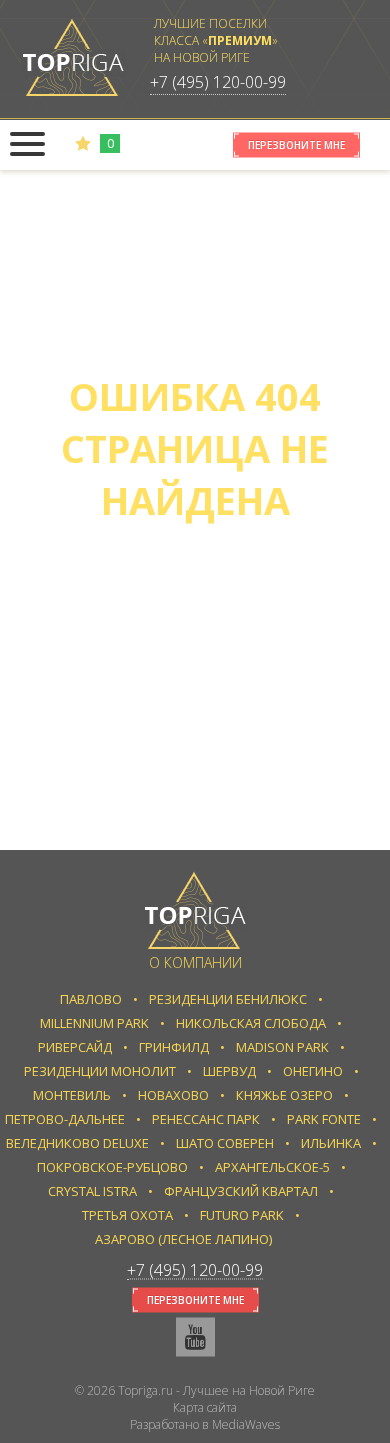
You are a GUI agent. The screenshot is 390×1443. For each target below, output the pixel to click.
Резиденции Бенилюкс (228, 999)
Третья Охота (127, 1215)
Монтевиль (72, 1095)
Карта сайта (205, 1407)
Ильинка (331, 1143)
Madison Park (282, 1047)
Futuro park (242, 1215)
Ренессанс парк (206, 1119)
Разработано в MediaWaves (205, 1424)
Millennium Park (94, 1023)
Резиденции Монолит (100, 1071)
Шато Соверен (225, 1143)
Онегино (313, 1071)
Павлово (91, 999)
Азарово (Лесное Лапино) (183, 1239)
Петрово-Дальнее (65, 1119)
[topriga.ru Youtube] (195, 1337)
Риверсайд (75, 1047)
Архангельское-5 (272, 1167)
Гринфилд (174, 1047)
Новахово (173, 1095)
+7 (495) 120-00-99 (218, 82)
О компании (195, 962)
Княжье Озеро (284, 1095)
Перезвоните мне (296, 145)
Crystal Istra (92, 1191)
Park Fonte (324, 1119)
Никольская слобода (251, 1023)
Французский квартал (241, 1191)
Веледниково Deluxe (77, 1143)
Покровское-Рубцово (112, 1167)
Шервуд (229, 1071)
